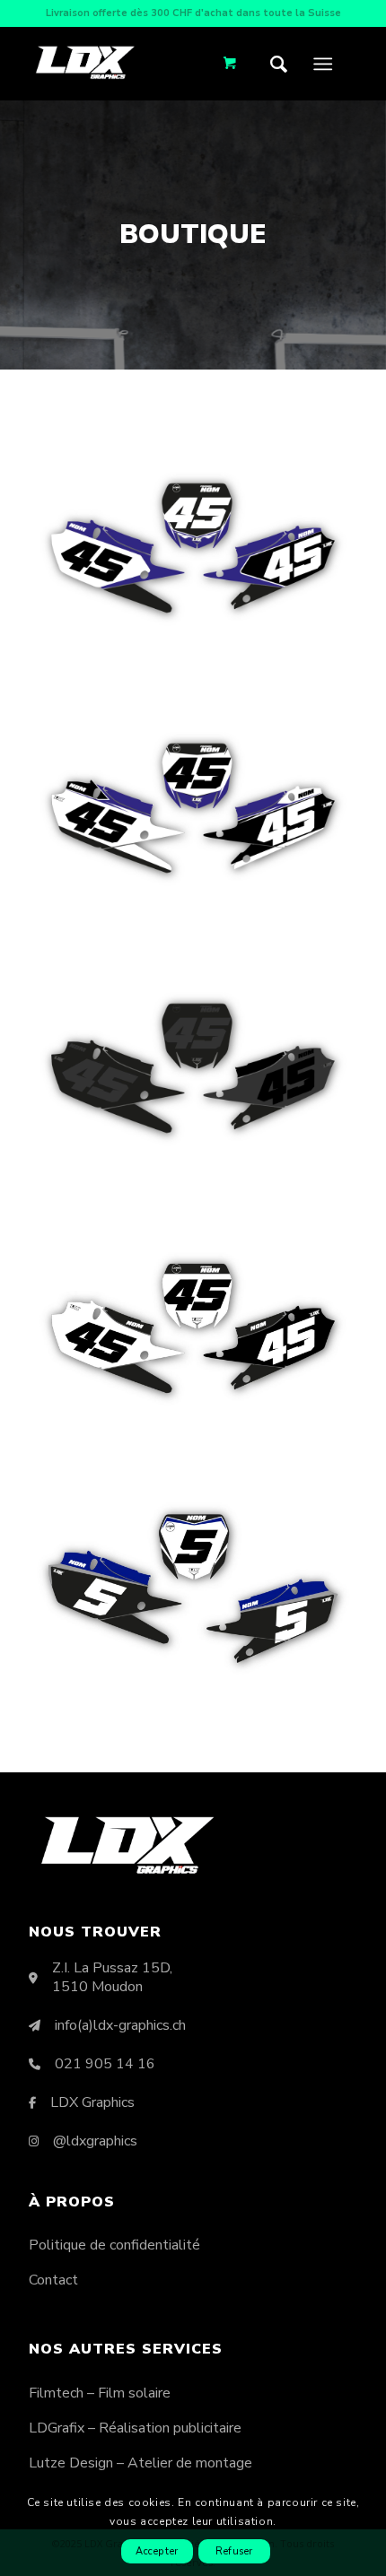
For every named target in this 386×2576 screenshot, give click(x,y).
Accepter (157, 2551)
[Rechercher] (283, 64)
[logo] (85, 62)
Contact (53, 2280)
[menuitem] (283, 64)
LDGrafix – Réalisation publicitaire (135, 2428)
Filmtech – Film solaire (100, 2393)
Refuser (234, 2551)
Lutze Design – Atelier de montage (140, 2463)
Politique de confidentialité (114, 2245)
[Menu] (323, 64)
